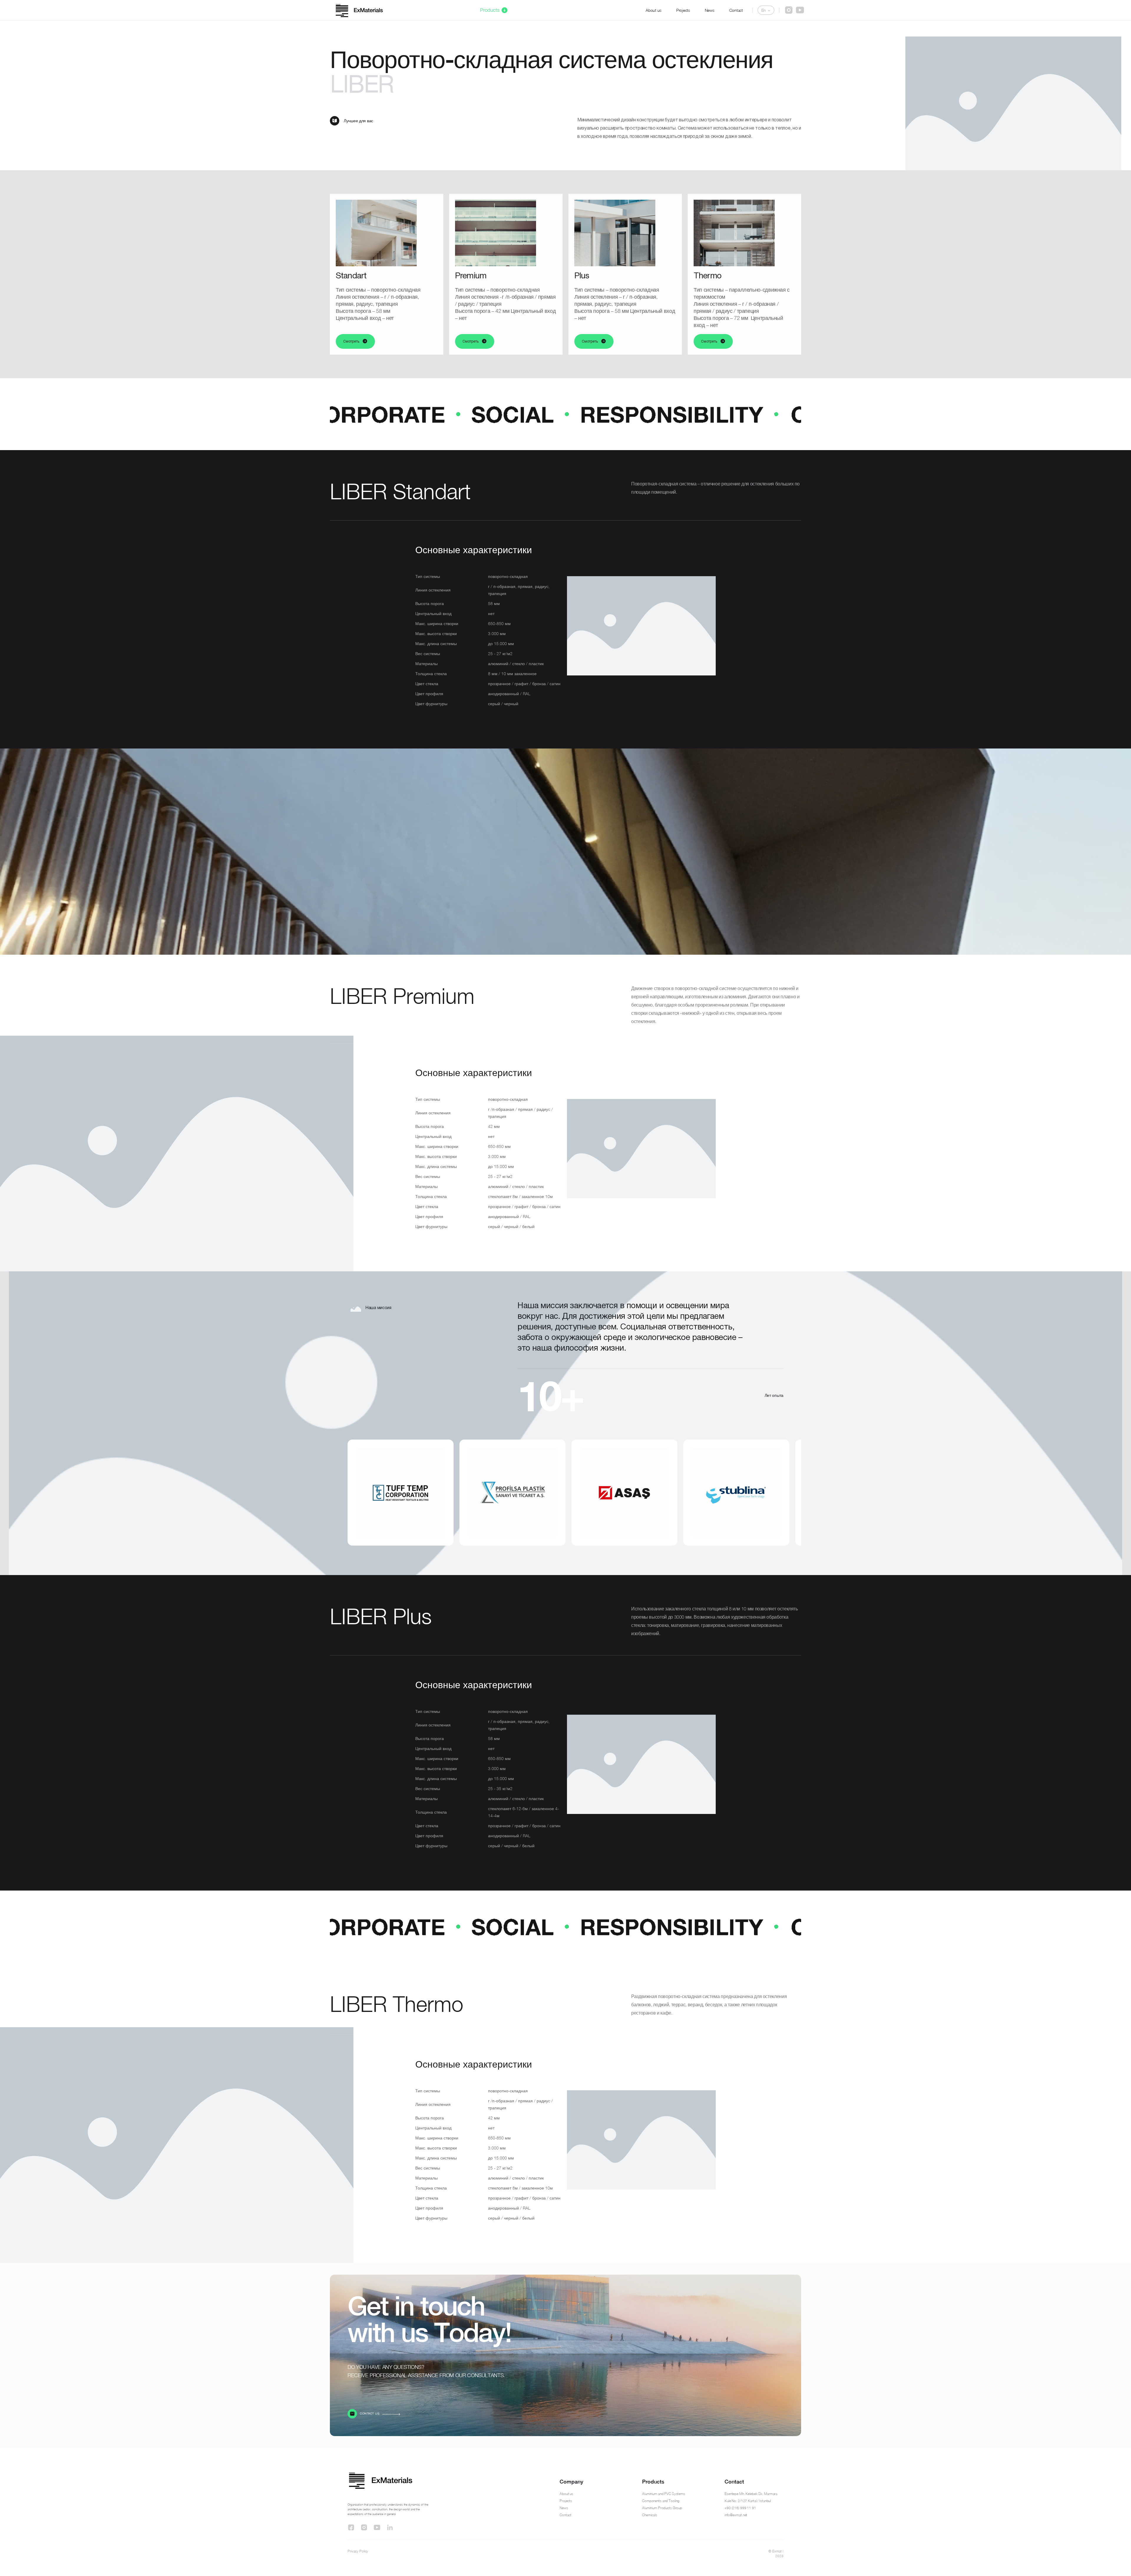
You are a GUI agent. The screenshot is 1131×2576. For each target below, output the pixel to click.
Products (490, 10)
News (710, 10)
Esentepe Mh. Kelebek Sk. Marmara (751, 2494)
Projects (683, 10)
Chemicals (650, 2515)
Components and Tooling (661, 2501)
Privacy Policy (358, 2551)
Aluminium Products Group (662, 2508)
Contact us (370, 2414)
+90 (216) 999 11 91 (740, 2508)
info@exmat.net (736, 2515)
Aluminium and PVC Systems (664, 2494)
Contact (736, 10)
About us (654, 10)
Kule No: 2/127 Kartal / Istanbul (748, 2501)
